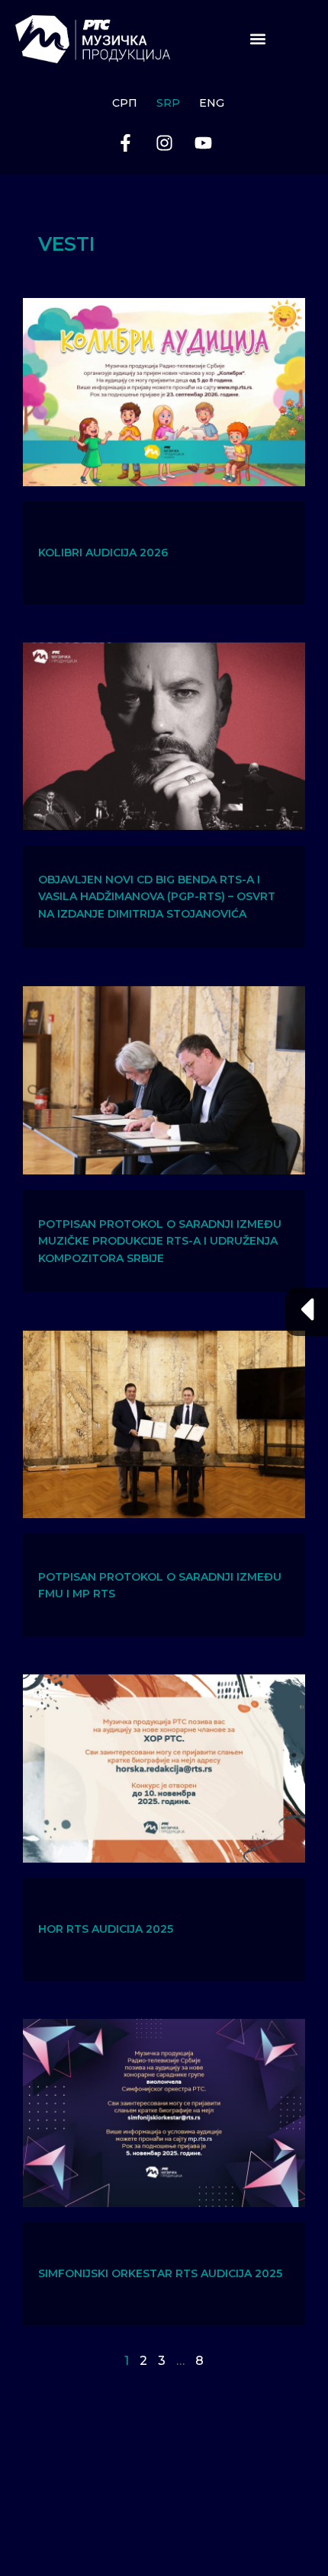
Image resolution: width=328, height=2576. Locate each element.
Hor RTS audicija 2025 (106, 1929)
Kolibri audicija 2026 (103, 553)
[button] (258, 39)
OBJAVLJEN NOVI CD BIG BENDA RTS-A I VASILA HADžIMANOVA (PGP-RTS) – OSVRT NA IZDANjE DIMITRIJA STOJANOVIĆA (157, 897)
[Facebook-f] (125, 143)
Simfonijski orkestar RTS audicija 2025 (160, 2273)
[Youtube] (203, 143)
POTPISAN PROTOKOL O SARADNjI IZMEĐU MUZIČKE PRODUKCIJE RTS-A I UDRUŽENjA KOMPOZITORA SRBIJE (160, 1241)
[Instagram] (164, 143)
